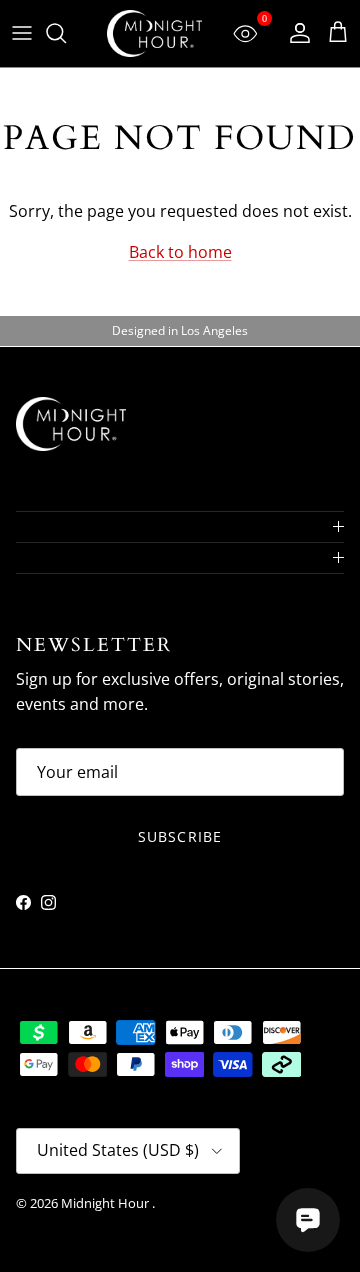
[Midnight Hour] (154, 33)
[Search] (66, 33)
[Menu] (22, 33)
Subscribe (180, 836)
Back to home (180, 252)
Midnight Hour (106, 1203)
